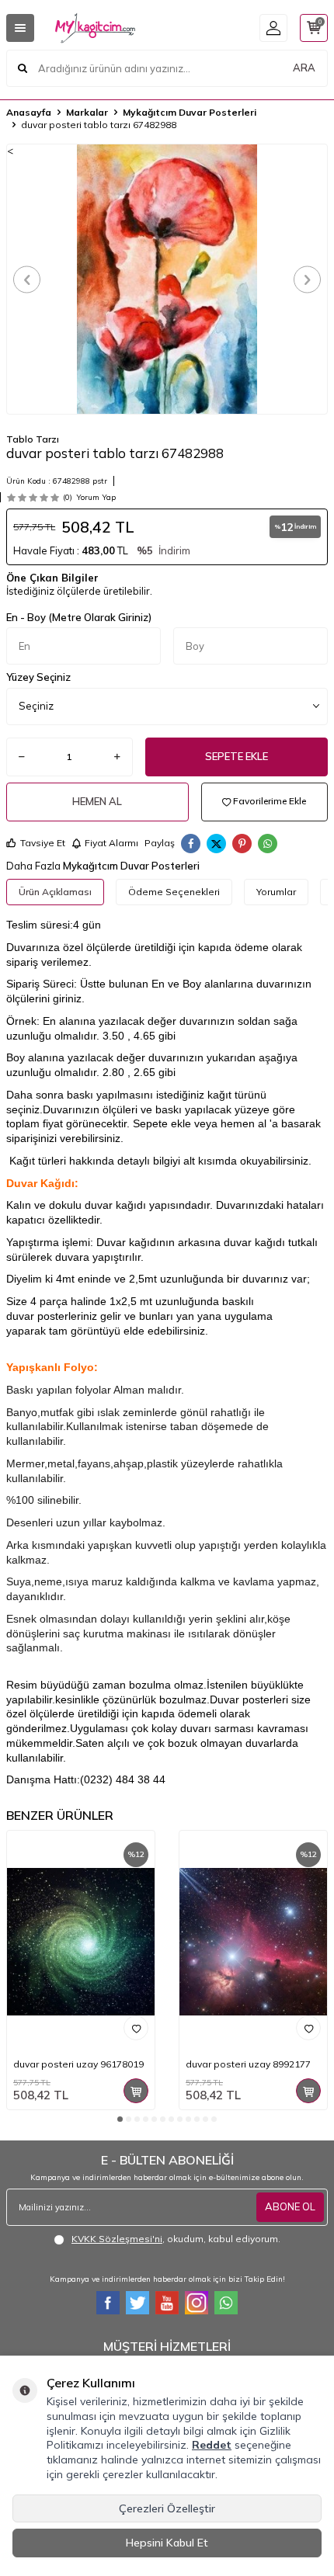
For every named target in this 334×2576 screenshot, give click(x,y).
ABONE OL (290, 2206)
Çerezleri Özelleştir (167, 2508)
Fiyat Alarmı (111, 843)
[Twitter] (137, 2303)
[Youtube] (167, 2303)
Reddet (212, 2445)
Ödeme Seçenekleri (174, 892)
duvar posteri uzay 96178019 (78, 2064)
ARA (304, 68)
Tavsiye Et (43, 843)
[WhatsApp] (226, 2303)
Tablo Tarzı (33, 439)
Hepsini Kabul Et (167, 2543)
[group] (167, 279)
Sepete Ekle (237, 756)
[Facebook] (108, 2303)
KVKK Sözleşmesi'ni (117, 2239)
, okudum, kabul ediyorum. (176, 2239)
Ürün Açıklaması (55, 892)
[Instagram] (197, 2303)
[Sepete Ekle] (136, 2091)
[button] (27, 279)
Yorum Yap (96, 497)
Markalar (87, 112)
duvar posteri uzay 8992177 (248, 2064)
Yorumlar (276, 892)
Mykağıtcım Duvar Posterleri (190, 112)
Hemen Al (97, 801)
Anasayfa (29, 112)
